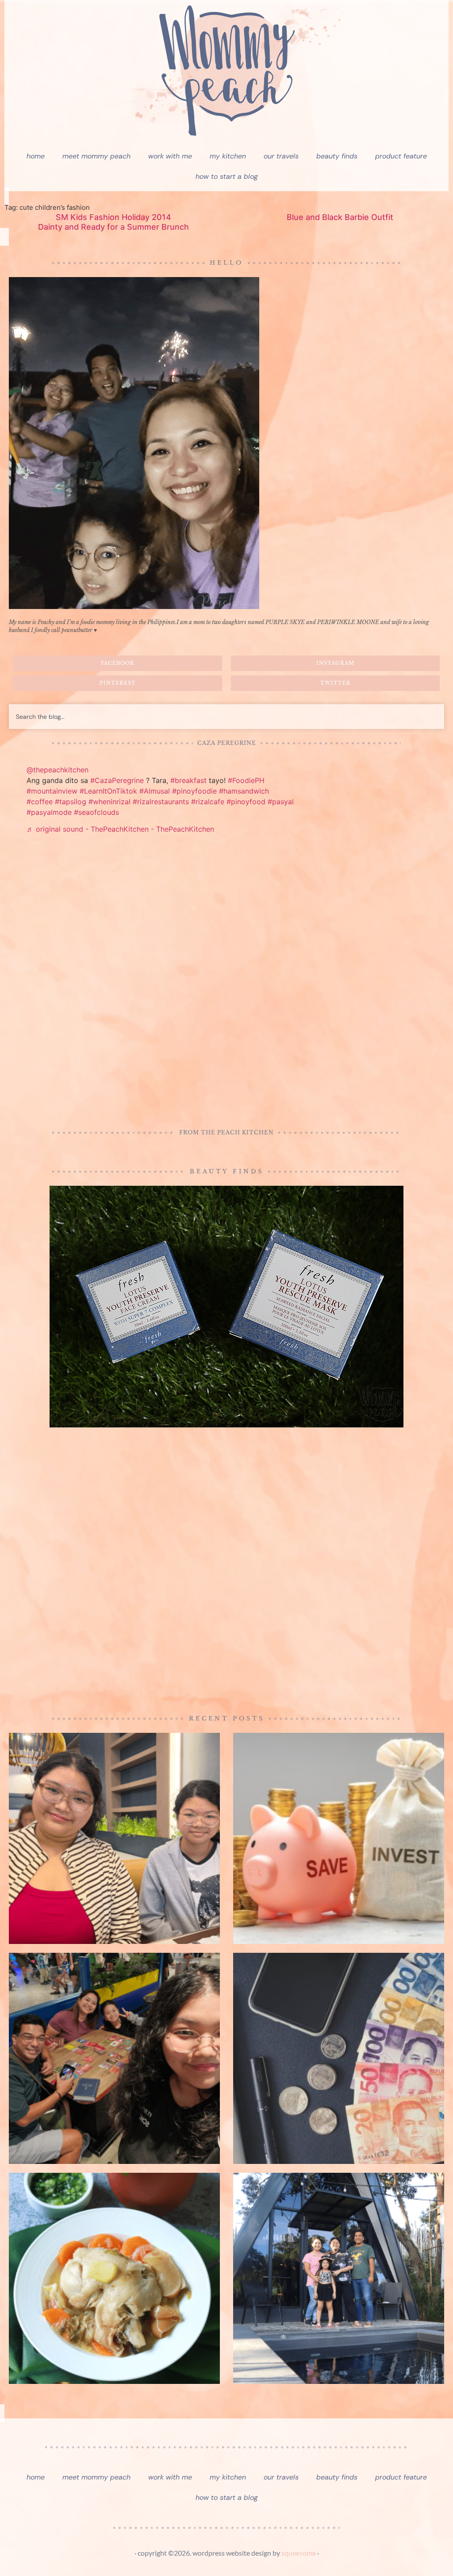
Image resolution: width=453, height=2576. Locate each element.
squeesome (299, 2553)
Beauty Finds (337, 156)
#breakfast (188, 780)
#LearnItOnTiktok (108, 791)
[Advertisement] (226, 983)
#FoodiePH (246, 780)
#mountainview (52, 791)
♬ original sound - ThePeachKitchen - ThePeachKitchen (120, 829)
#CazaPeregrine (117, 780)
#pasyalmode (49, 812)
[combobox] (226, 717)
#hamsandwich (244, 791)
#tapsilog (71, 802)
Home (36, 156)
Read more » (24, 638)
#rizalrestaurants (161, 802)
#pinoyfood (246, 802)
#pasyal (281, 802)
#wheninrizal (109, 802)
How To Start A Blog (227, 176)
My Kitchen (228, 156)
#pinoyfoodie (194, 791)
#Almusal (155, 791)
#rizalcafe (208, 802)
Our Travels (281, 156)
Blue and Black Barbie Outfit (340, 217)
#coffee (40, 802)
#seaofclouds (96, 812)
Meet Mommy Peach (96, 156)
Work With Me (170, 156)
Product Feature (401, 156)
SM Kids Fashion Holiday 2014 (113, 217)
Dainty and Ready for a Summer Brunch (113, 227)
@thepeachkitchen (58, 770)
